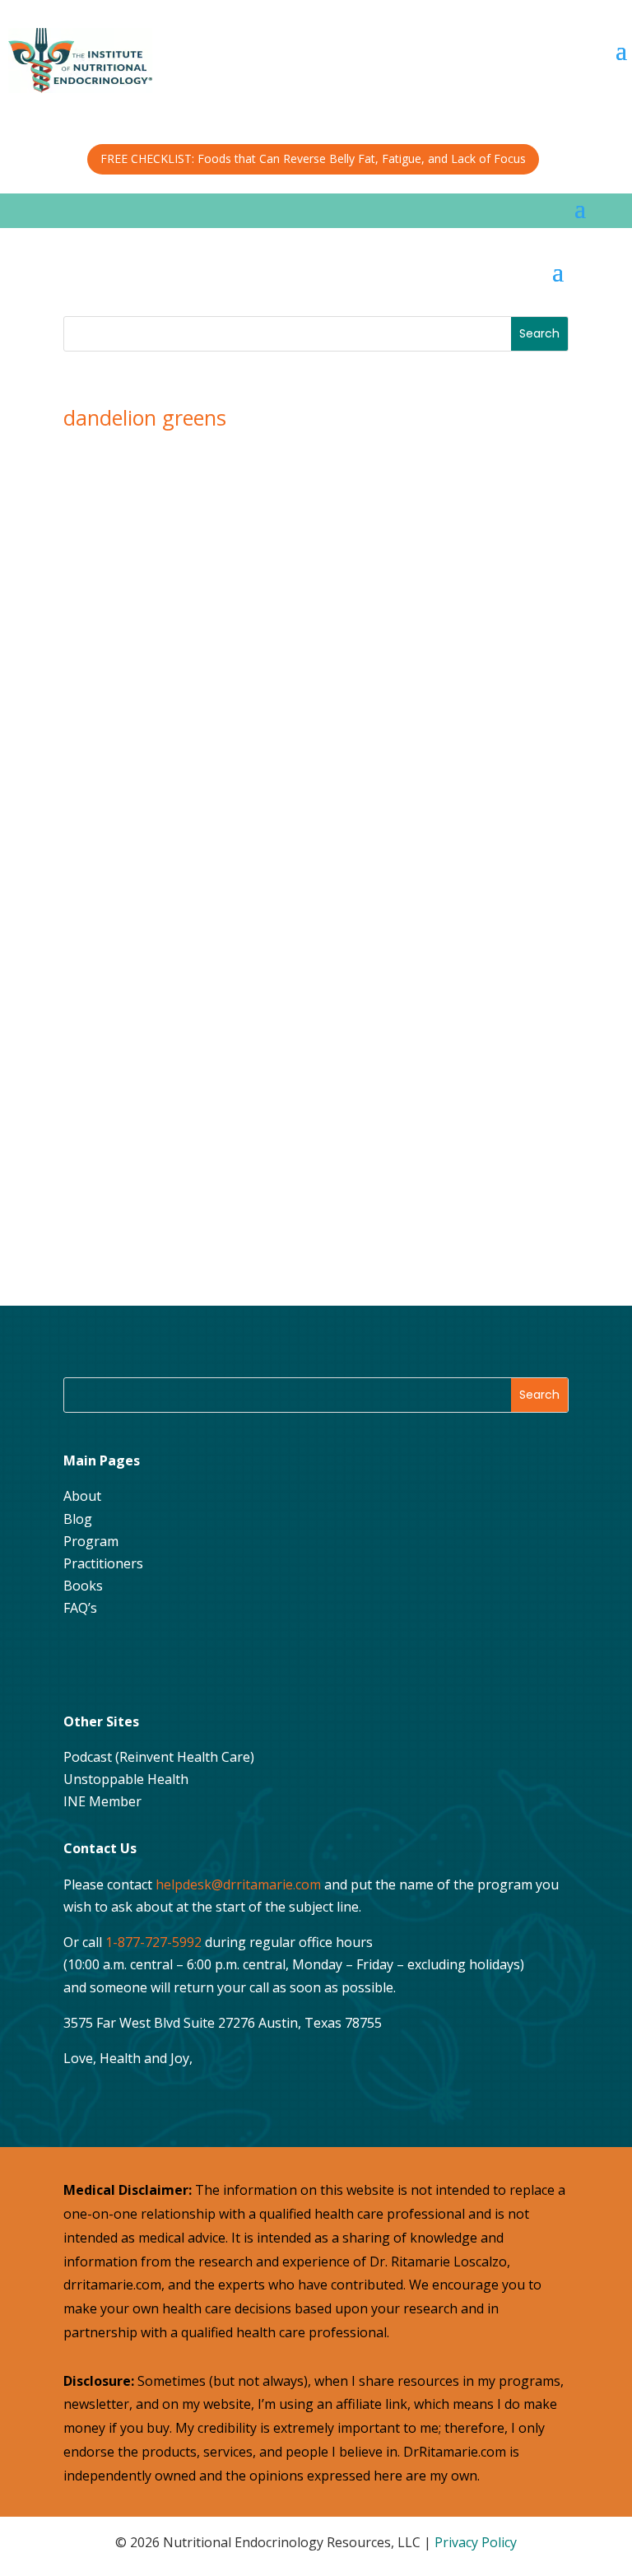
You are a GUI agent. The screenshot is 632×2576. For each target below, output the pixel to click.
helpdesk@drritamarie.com (238, 1884)
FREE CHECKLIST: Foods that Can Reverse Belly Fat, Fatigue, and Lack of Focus (313, 158)
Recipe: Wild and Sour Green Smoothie (216, 539)
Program (91, 1541)
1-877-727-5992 (153, 1942)
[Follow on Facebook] (81, 1662)
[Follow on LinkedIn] (204, 1662)
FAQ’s (80, 1608)
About (82, 1496)
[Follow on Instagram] (122, 1662)
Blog (78, 1519)
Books (83, 1586)
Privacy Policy (476, 2542)
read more (129, 663)
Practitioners (103, 1563)
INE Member (102, 1801)
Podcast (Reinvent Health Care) (159, 1757)
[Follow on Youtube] (163, 1662)
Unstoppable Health (126, 1779)
